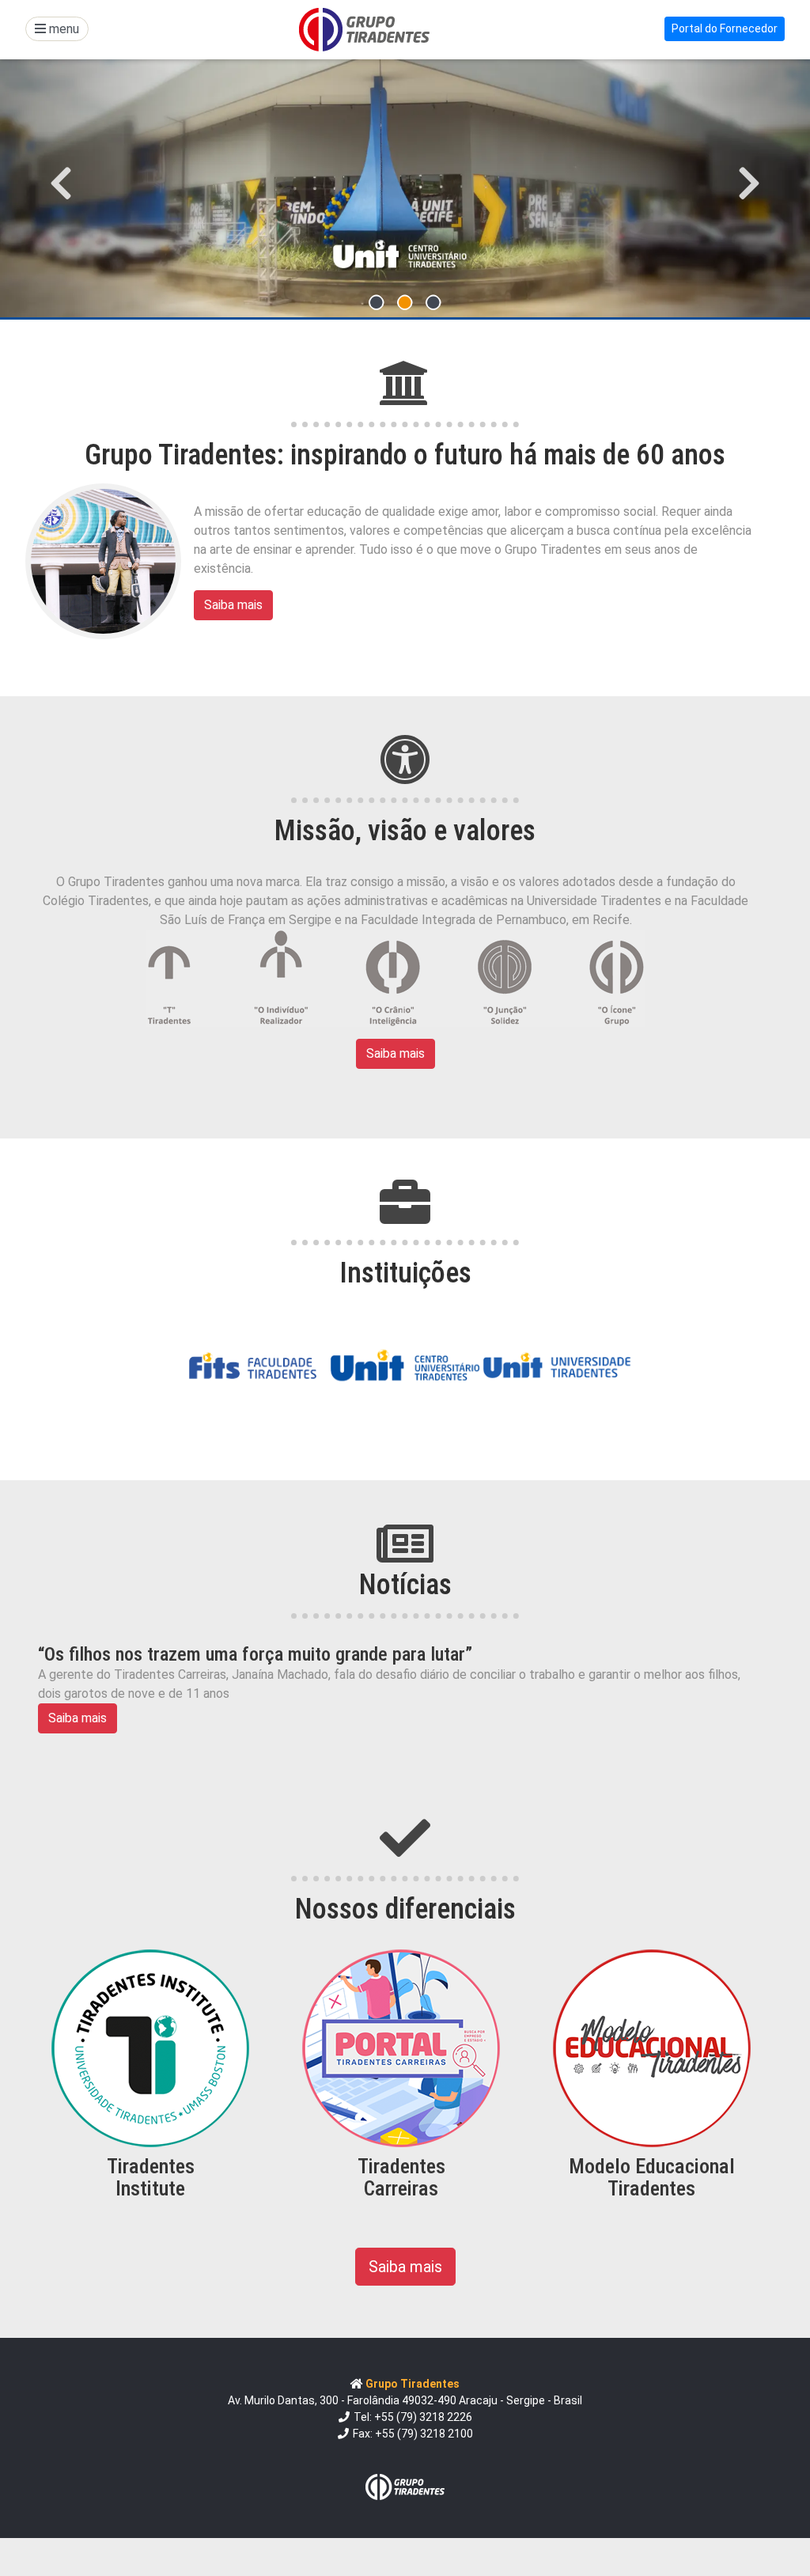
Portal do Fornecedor (725, 28)
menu (62, 29)
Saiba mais (233, 605)
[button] (61, 184)
